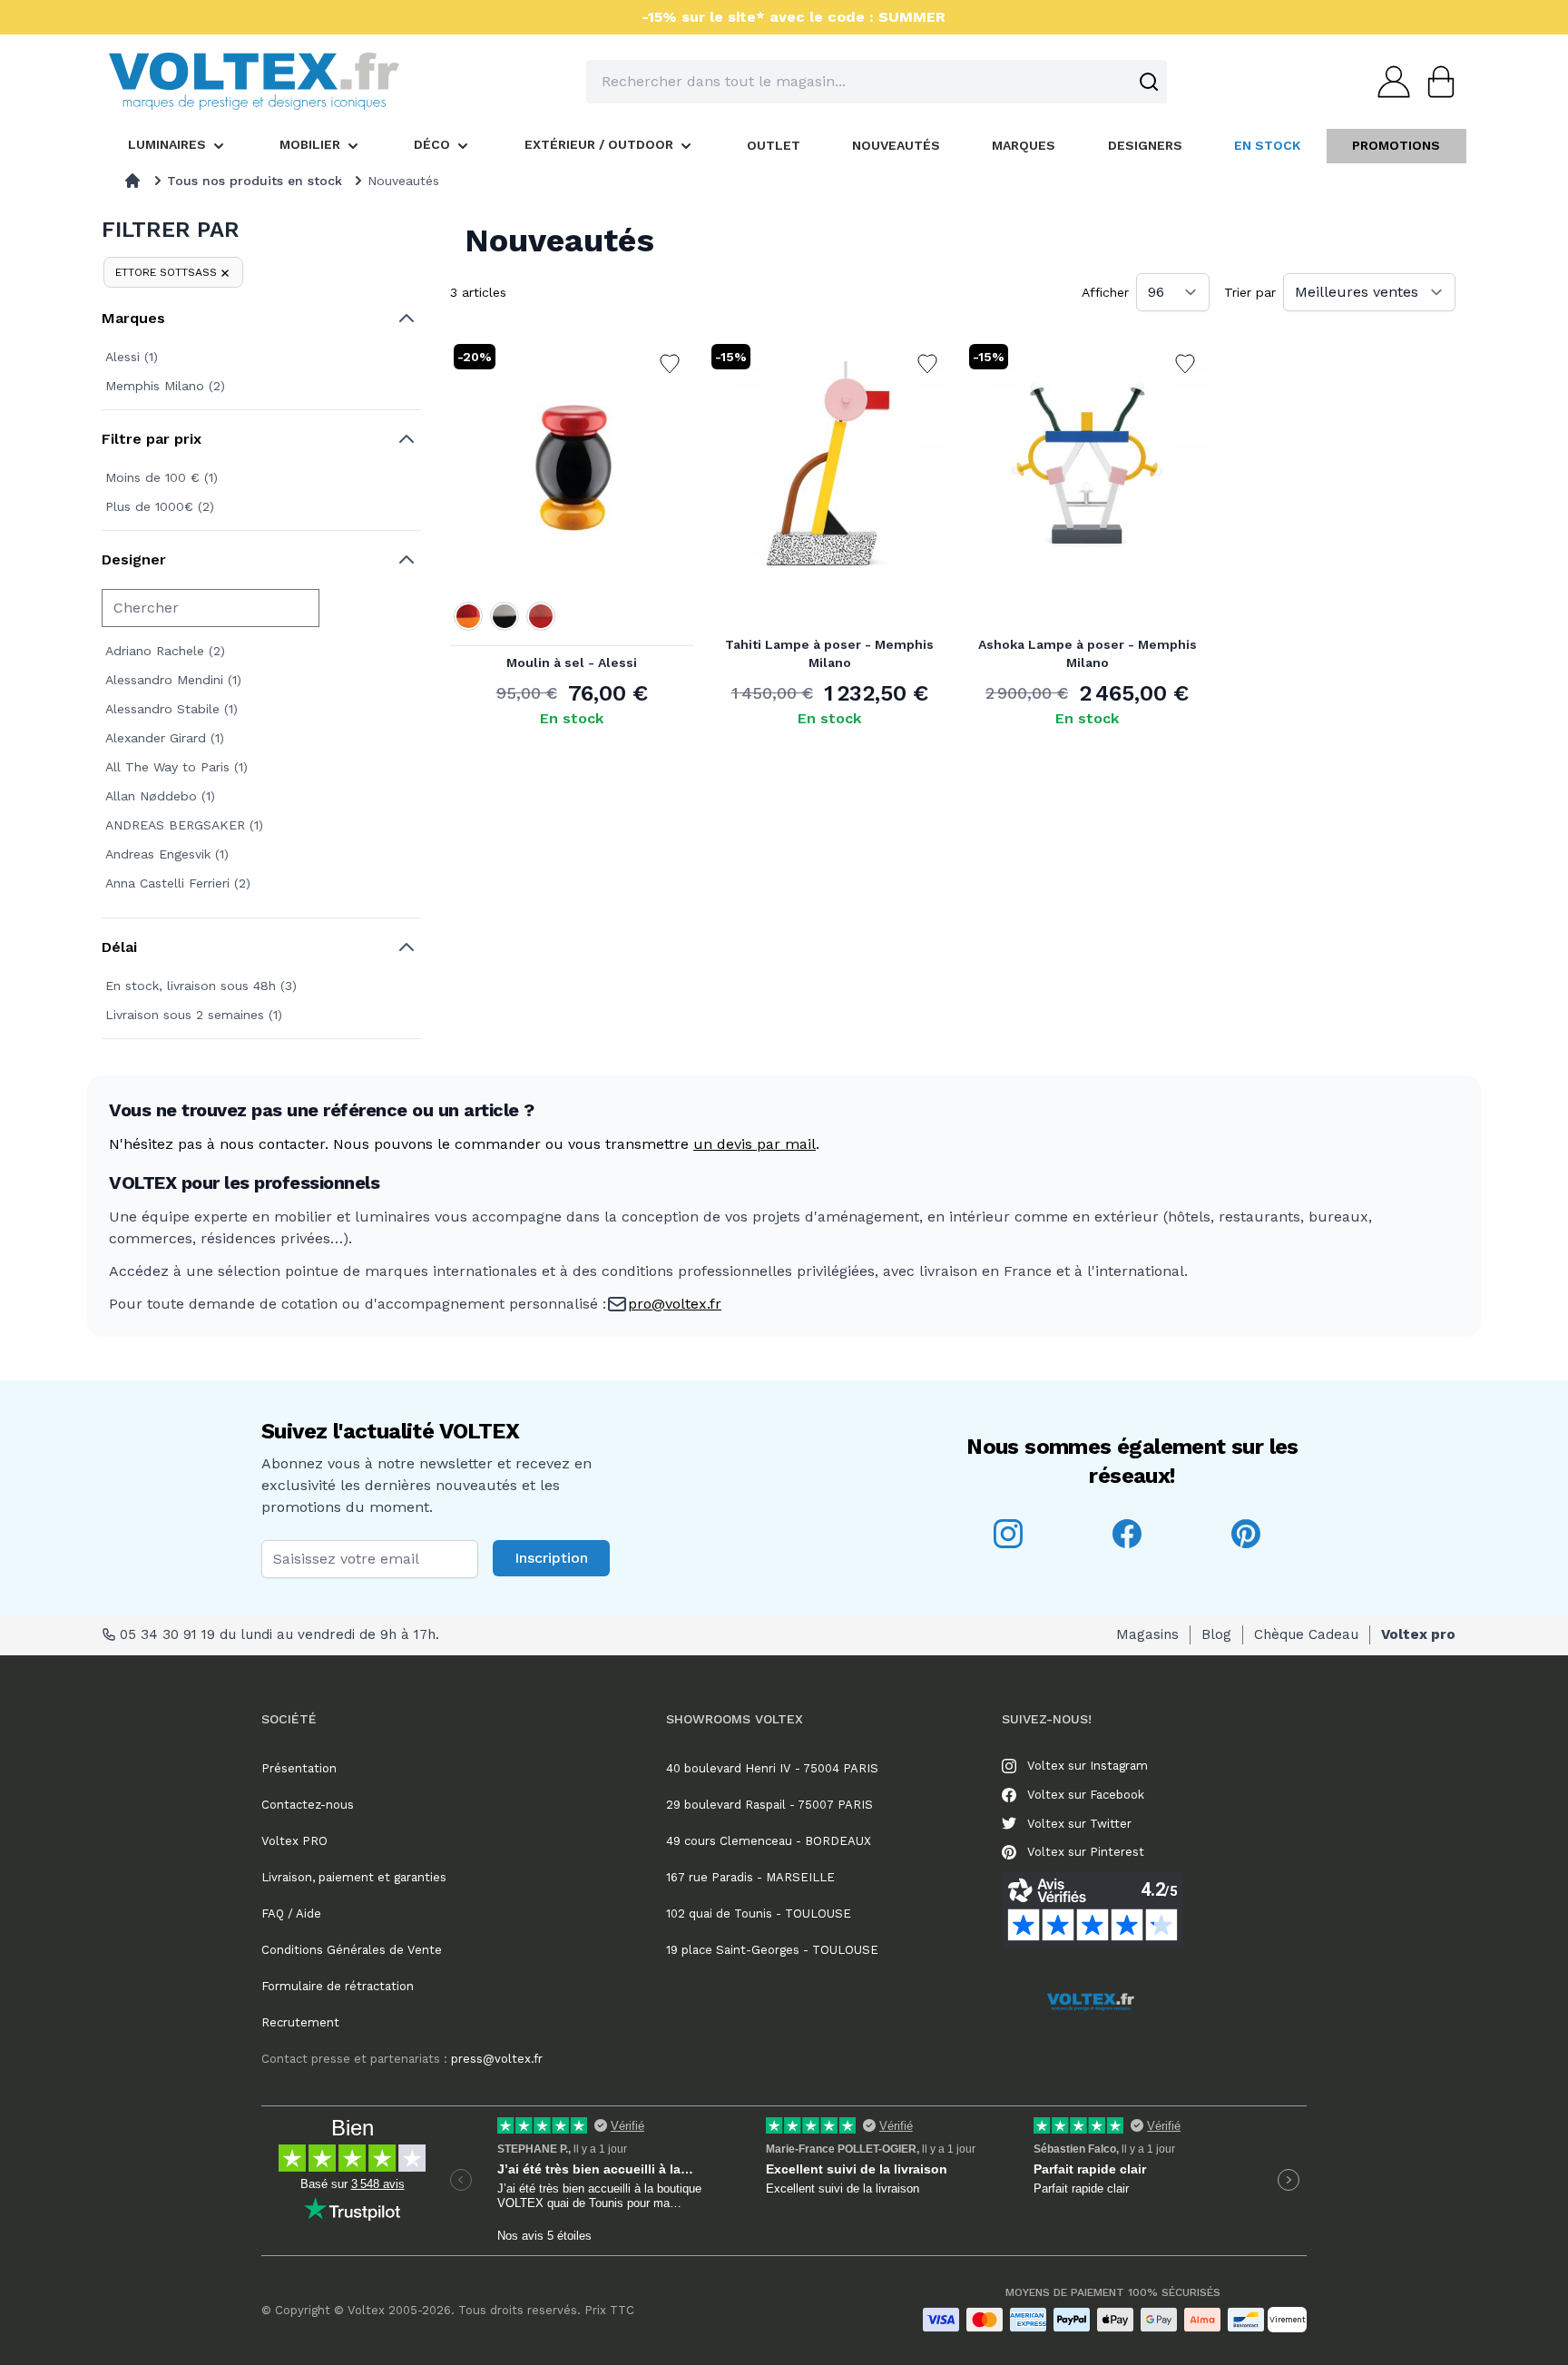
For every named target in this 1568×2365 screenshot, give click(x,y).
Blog (1216, 1634)
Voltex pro (1418, 1634)
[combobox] (877, 82)
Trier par (1250, 292)
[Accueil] (132, 181)
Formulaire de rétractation (338, 1986)
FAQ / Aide (291, 1914)
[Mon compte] (1388, 82)
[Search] (1149, 82)
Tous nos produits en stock (255, 181)
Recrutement (300, 2022)
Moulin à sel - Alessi (572, 662)
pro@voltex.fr (675, 1304)
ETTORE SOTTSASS (166, 272)
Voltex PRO (294, 1841)
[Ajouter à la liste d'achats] (670, 364)
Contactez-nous (308, 1805)
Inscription (551, 1558)
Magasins (1147, 1634)
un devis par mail (755, 1144)
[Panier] (1436, 82)
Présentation (299, 1768)
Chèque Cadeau (1306, 1634)
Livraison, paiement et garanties (354, 1877)
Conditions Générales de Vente (352, 1950)
